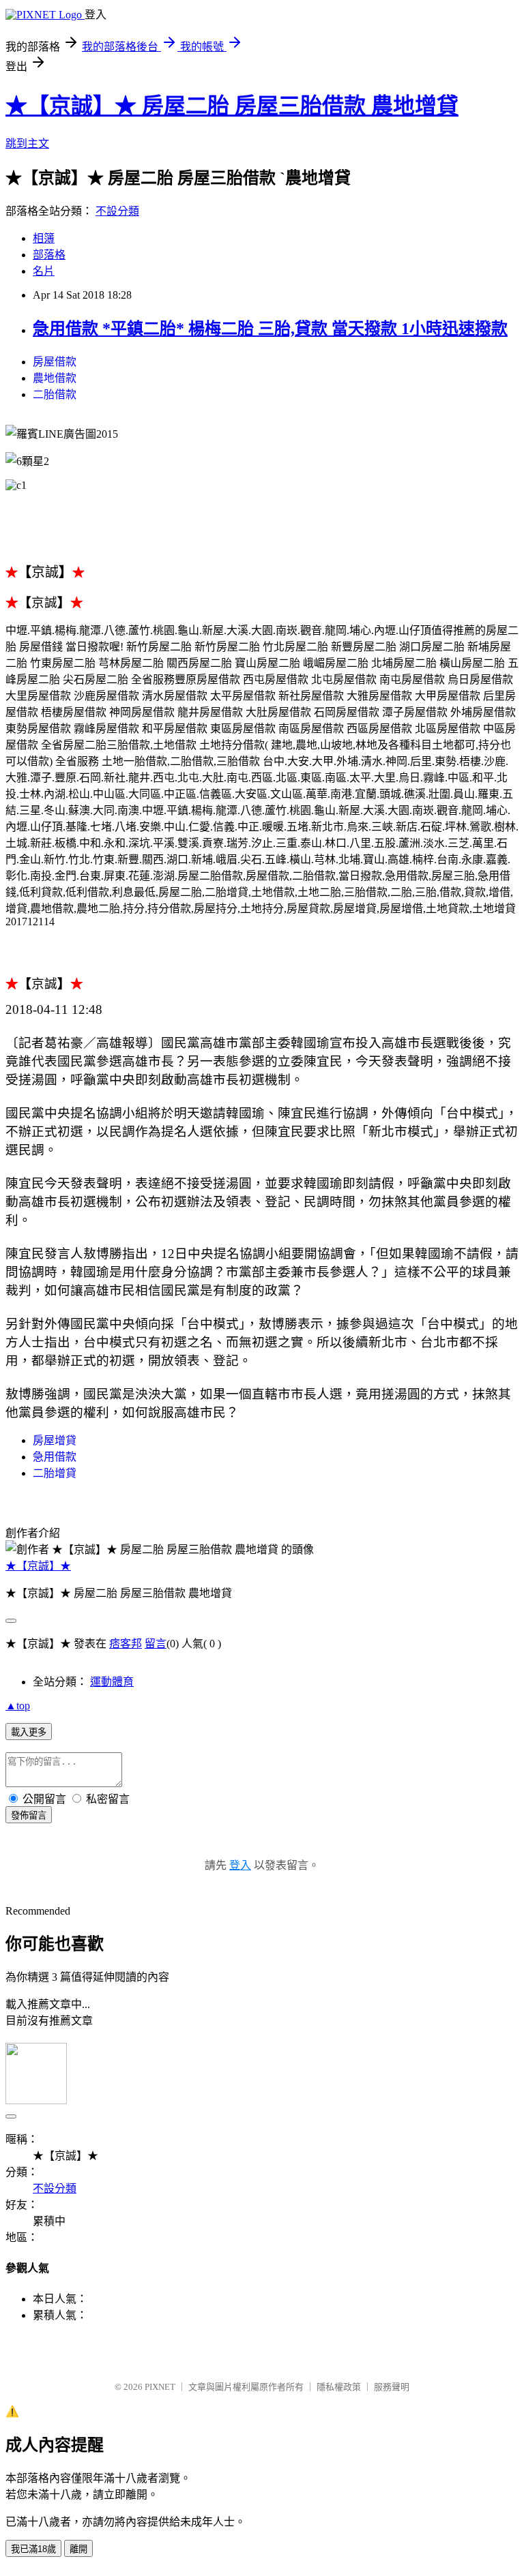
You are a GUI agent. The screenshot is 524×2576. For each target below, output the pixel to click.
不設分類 (117, 211)
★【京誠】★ (38, 1566)
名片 (44, 271)
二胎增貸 (55, 1473)
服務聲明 (392, 2387)
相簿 (44, 238)
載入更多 (29, 1732)
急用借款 (55, 1457)
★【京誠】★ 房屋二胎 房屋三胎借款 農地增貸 (232, 106)
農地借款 (55, 378)
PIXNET (160, 2387)
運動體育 (112, 1682)
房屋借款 (55, 362)
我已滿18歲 (33, 2549)
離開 (78, 2549)
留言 (156, 1644)
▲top (18, 1706)
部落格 (49, 255)
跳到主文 (27, 144)
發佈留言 (29, 1815)
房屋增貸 (55, 1440)
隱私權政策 (339, 2387)
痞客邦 (126, 1644)
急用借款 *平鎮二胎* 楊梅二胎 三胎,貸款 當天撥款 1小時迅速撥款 (270, 329)
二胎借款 (55, 394)
